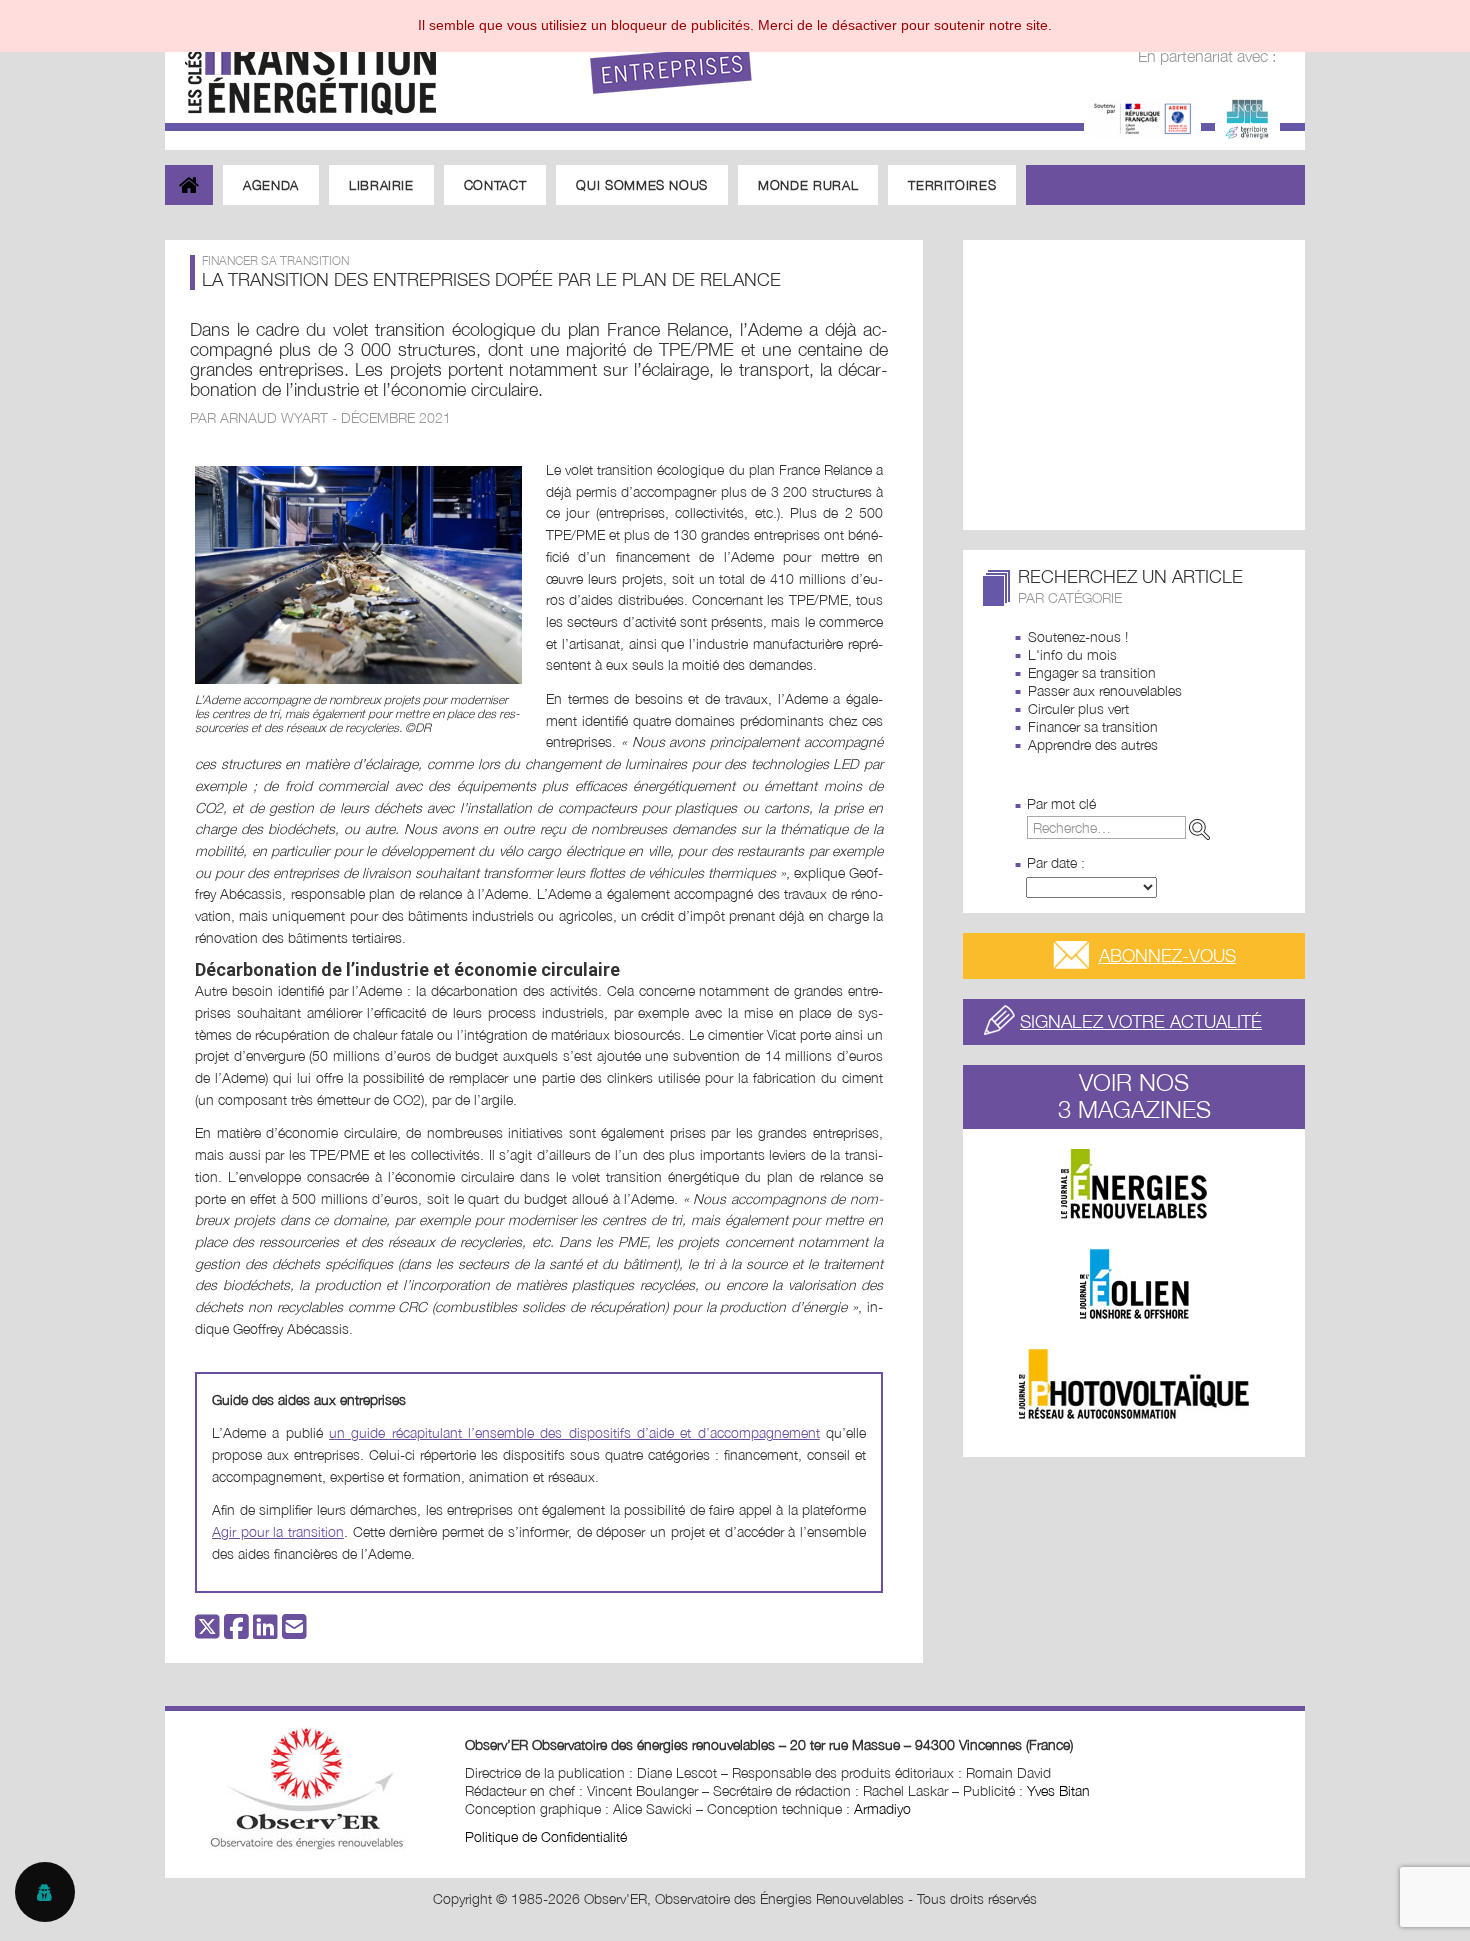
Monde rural (808, 185)
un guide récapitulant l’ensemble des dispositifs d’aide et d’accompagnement (574, 1432)
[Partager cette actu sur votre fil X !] (207, 1631)
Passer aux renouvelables (1105, 690)
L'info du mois (1072, 654)
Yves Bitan (1058, 1790)
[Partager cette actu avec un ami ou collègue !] (294, 1631)
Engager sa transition (1092, 672)
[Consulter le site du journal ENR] (1134, 1184)
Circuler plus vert (1078, 708)
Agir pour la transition (278, 1531)
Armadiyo (882, 1808)
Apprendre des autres (1093, 744)
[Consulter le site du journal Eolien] (1134, 1284)
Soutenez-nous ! (1078, 636)
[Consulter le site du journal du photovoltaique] (1134, 1384)
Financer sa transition (1093, 726)
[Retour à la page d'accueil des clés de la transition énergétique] (300, 62)
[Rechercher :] (1122, 827)
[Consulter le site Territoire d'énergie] (1247, 116)
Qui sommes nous (642, 185)
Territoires (952, 185)
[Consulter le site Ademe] (1142, 116)
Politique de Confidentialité (546, 1836)
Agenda (271, 185)
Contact (495, 185)
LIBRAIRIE (381, 185)
